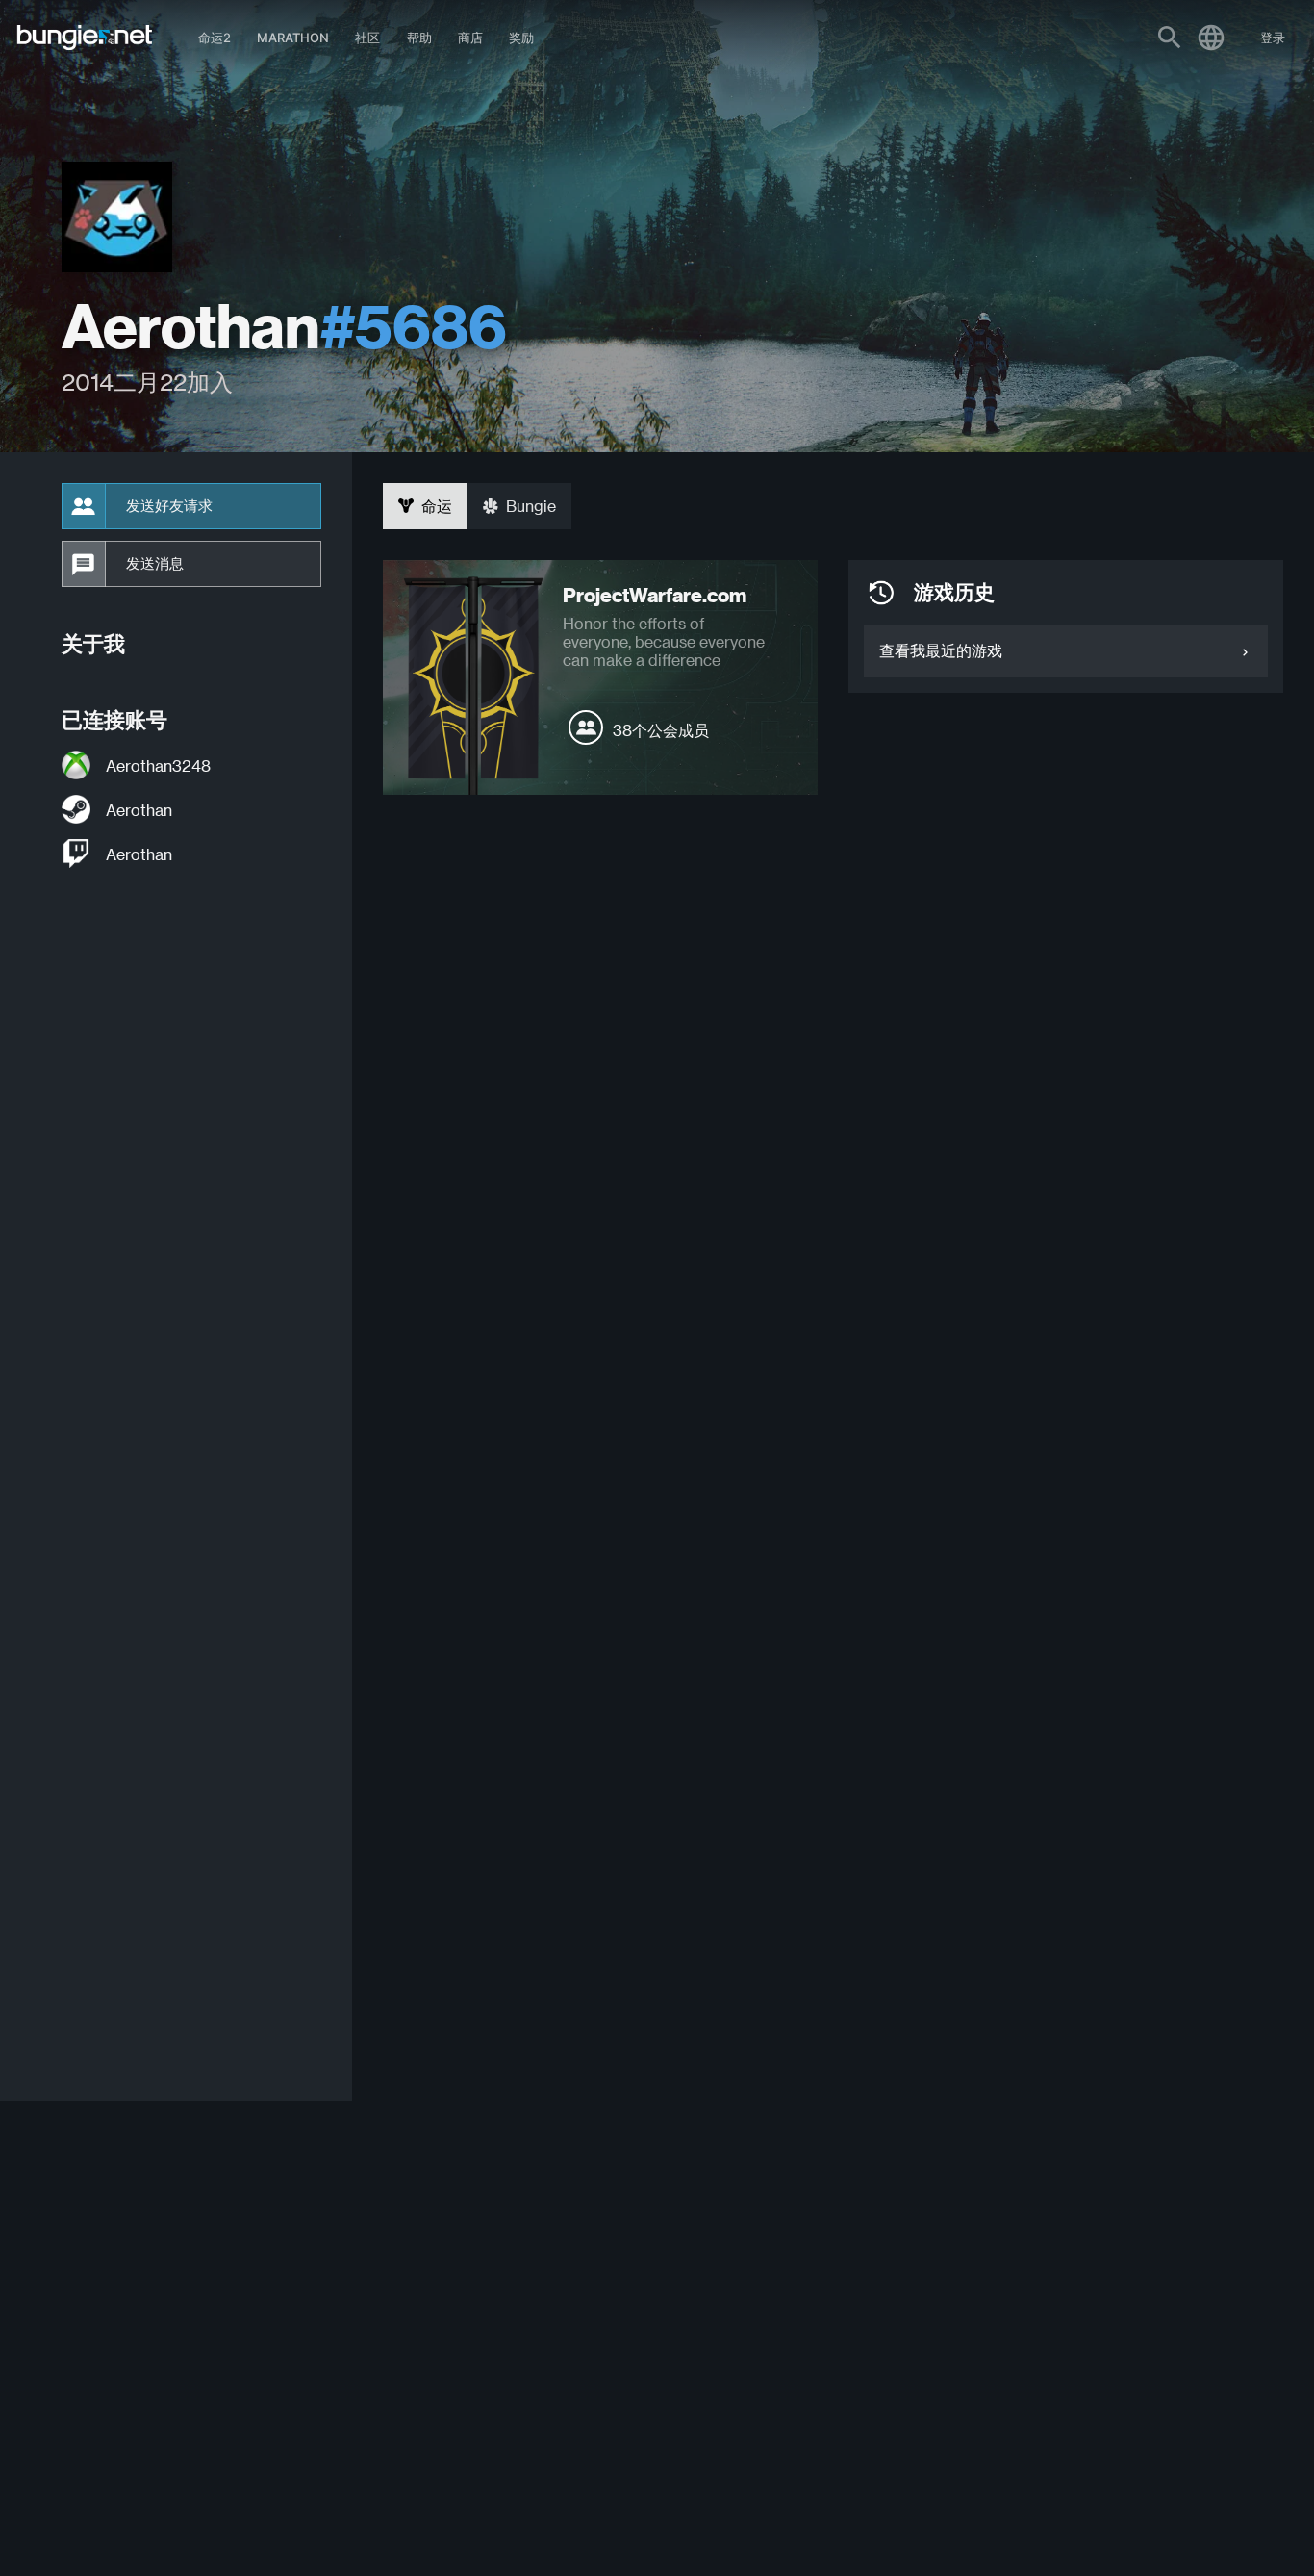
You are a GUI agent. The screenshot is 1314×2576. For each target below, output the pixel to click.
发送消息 (155, 564)
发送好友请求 (169, 506)
